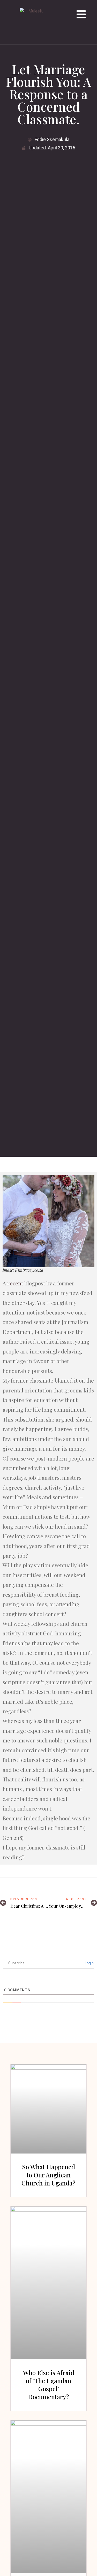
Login (89, 1963)
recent (15, 1283)
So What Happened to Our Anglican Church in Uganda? (48, 2175)
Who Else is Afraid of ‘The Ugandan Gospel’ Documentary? (49, 2385)
